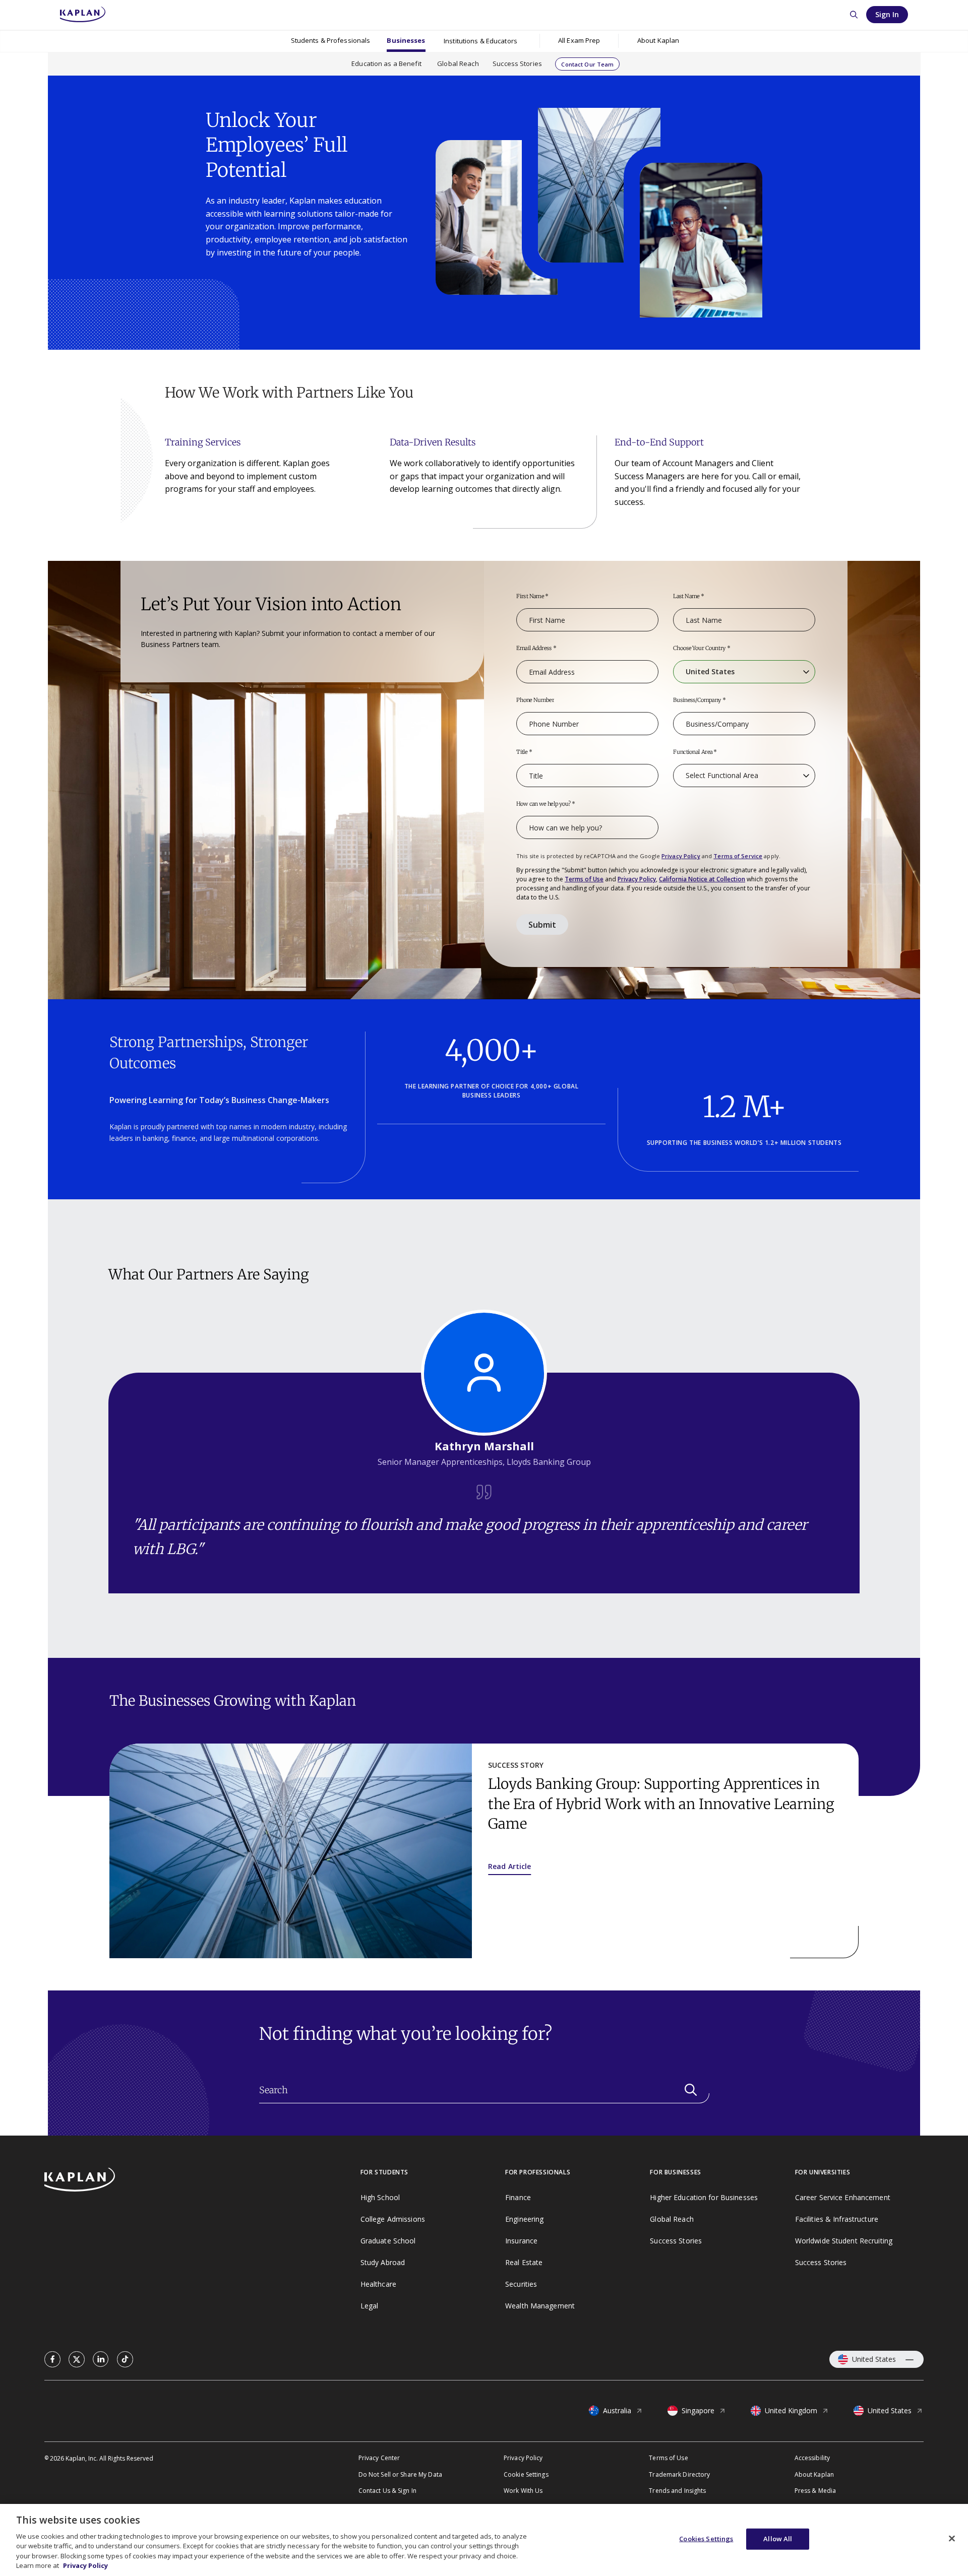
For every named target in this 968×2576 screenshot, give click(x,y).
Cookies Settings (706, 2539)
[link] (52, 2359)
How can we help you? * (546, 804)
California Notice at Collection (702, 879)
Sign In (887, 14)
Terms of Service (738, 856)
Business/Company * (699, 700)
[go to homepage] (202, 2181)
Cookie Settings (526, 2474)
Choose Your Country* (702, 649)
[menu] (579, 41)
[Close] (952, 2539)
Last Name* (689, 597)
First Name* (532, 597)
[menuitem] (331, 41)
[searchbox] (484, 2090)
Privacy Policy (681, 856)
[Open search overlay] (854, 15)
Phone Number (535, 700)
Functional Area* (695, 752)
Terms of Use (584, 879)
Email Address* (536, 649)
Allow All (778, 2539)
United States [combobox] (710, 671)
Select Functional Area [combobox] (722, 775)
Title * (524, 752)
